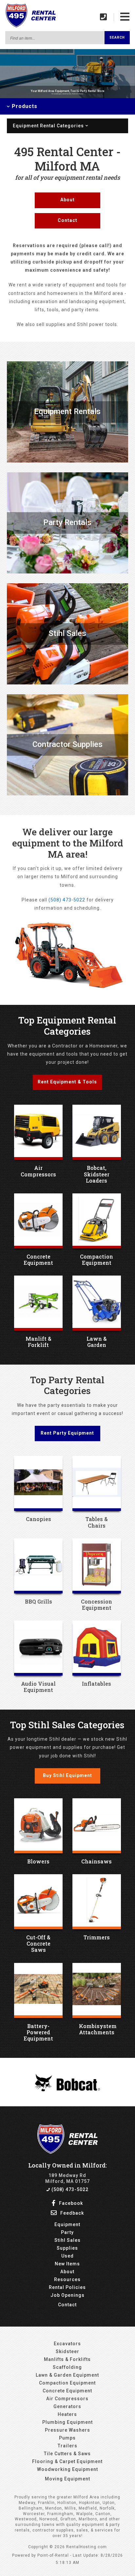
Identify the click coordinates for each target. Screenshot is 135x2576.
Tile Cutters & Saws (67, 2454)
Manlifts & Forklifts (67, 2359)
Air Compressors (67, 2399)
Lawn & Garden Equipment (67, 2375)
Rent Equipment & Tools (67, 1082)
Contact (67, 220)
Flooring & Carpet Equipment (67, 2461)
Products (24, 106)
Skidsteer (67, 2351)
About (67, 200)
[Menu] (125, 17)
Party (67, 2232)
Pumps (67, 2438)
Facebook (70, 2203)
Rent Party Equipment (67, 1433)
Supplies (67, 2248)
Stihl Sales (67, 2240)
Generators (67, 2406)
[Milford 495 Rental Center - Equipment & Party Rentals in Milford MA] (30, 27)
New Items (67, 2264)
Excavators (67, 2344)
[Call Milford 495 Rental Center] (104, 17)
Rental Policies (67, 2287)
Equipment (67, 2224)
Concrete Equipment (67, 2391)
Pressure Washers (67, 2430)
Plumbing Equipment (67, 2422)
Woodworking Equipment (67, 2469)
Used (67, 2256)
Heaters (67, 2414)
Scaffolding (67, 2367)
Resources (67, 2279)
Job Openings (67, 2295)
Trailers (67, 2446)
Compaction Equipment (67, 2383)
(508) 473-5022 (67, 900)
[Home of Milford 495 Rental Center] (68, 2152)
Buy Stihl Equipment (67, 1775)
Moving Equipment (67, 2479)
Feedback (71, 2213)
